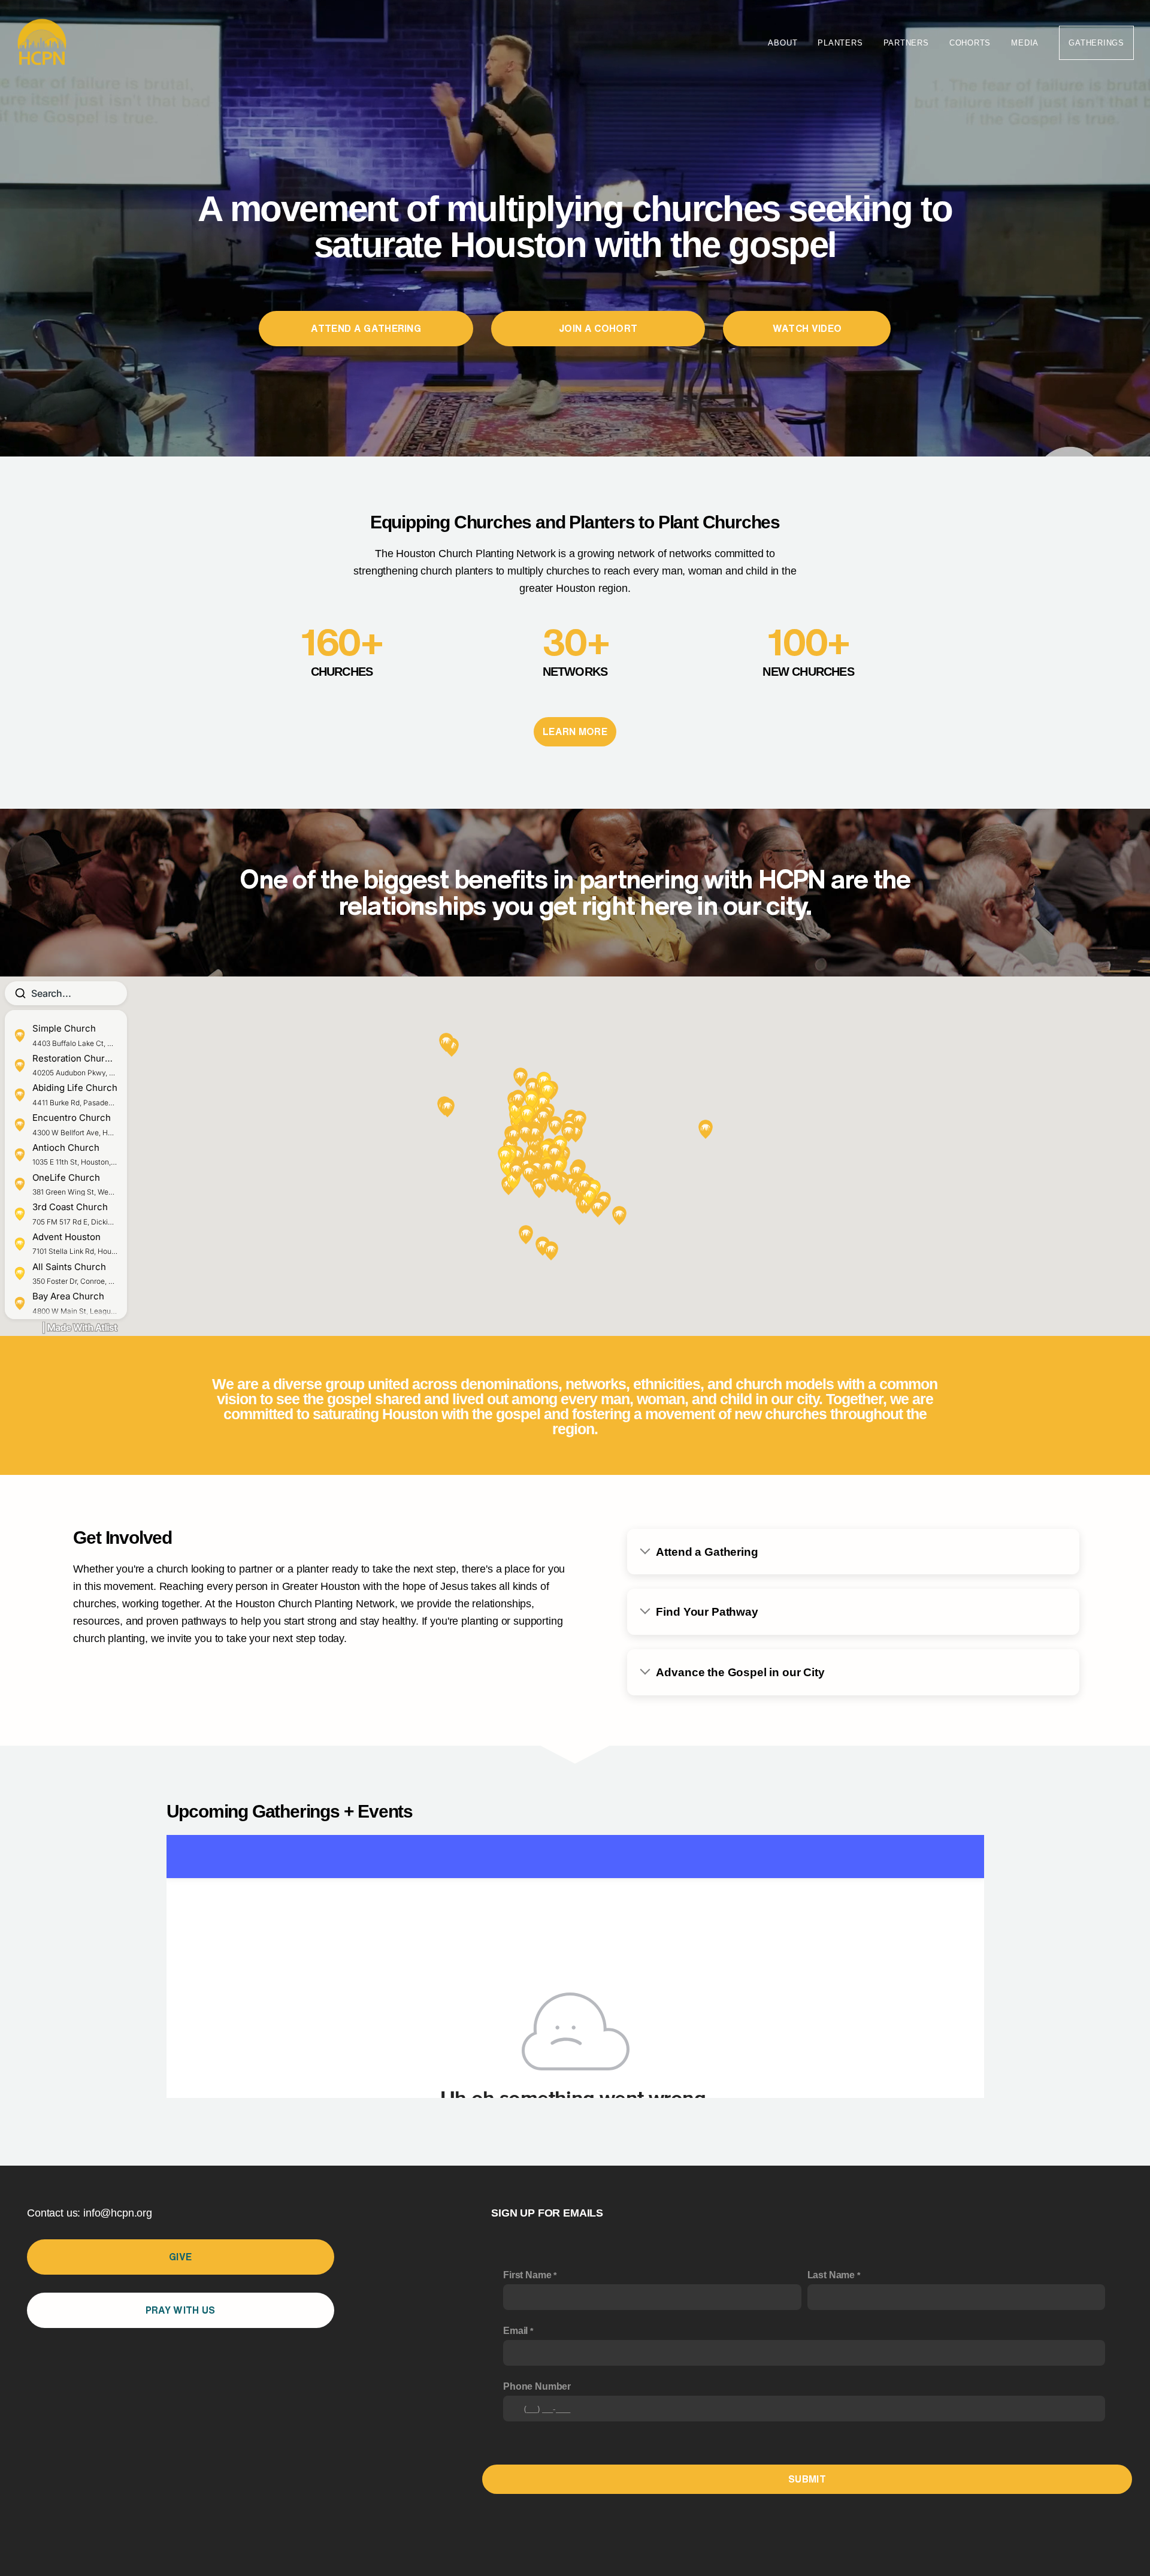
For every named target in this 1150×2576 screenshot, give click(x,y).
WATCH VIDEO (807, 328)
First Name (527, 2275)
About (783, 43)
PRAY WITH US (181, 2310)
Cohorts (970, 43)
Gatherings (1096, 43)
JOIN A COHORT (598, 328)
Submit (807, 2479)
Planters (840, 43)
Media (1025, 43)
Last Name (831, 2275)
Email (515, 2331)
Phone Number (537, 2386)
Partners (906, 43)
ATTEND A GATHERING (366, 328)
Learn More (575, 731)
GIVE (180, 2257)
